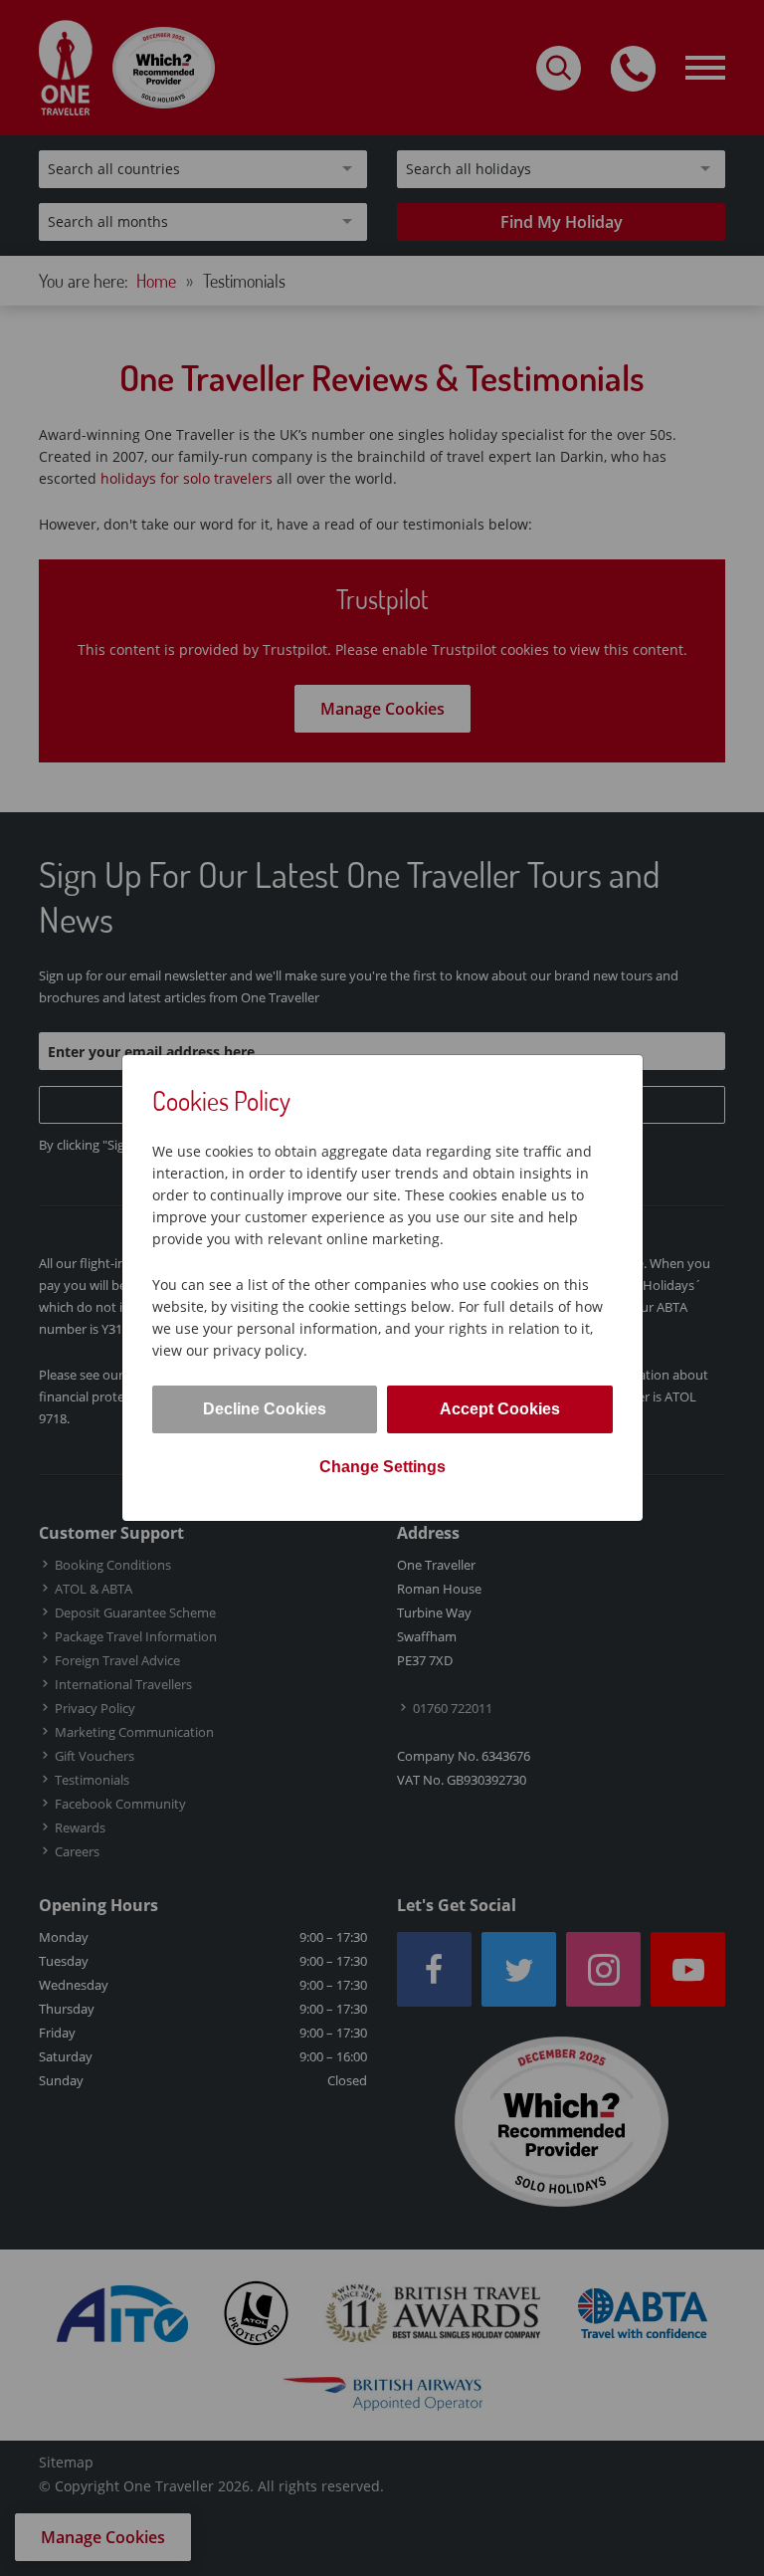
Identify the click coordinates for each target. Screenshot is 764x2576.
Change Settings (382, 1467)
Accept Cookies (500, 1409)
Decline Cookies (265, 1409)
